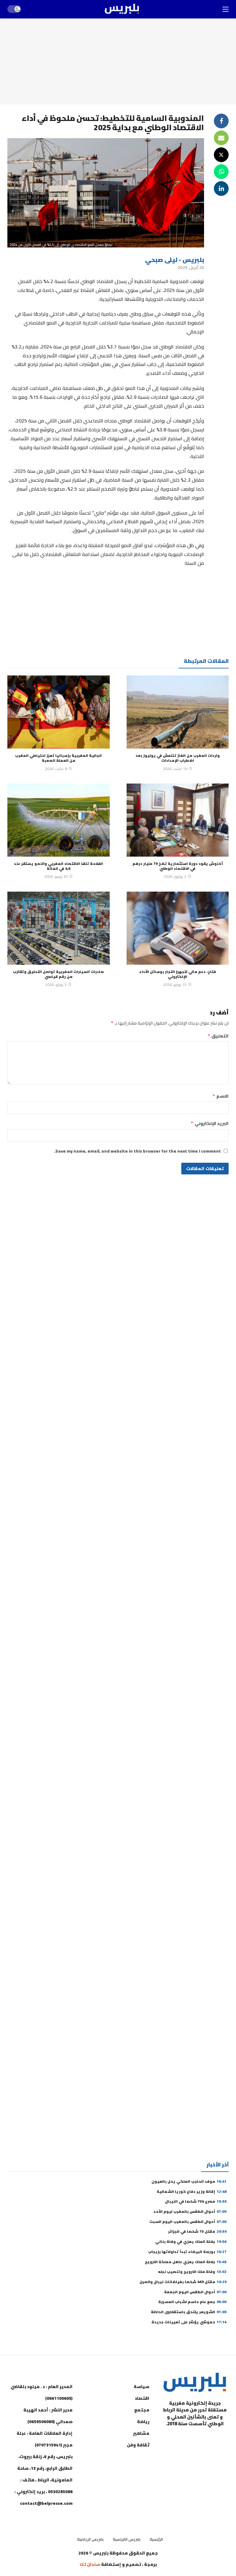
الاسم (220, 1096)
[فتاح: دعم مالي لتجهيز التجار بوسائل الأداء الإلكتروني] (178, 928)
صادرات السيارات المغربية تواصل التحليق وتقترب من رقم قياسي (58, 974)
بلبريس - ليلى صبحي (175, 260)
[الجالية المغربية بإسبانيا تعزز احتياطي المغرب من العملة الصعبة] (59, 712)
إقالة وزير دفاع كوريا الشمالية (192, 2191)
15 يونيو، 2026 (175, 984)
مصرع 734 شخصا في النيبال (196, 2201)
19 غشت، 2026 (175, 769)
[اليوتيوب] (207, 2439)
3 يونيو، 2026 (56, 984)
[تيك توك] (176, 2439)
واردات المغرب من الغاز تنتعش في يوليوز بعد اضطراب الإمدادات (178, 758)
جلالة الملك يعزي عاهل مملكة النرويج (186, 2262)
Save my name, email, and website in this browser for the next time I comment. (138, 1151)
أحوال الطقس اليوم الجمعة (195, 2292)
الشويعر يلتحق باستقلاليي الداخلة (189, 2312)
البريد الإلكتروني (210, 1123)
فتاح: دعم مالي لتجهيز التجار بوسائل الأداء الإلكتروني (178, 974)
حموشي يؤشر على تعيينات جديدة (189, 2322)
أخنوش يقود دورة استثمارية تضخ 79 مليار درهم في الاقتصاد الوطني (178, 866)
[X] (222, 2454)
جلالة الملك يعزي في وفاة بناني (191, 2241)
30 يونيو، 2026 (56, 876)
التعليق (218, 1036)
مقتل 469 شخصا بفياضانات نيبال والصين (183, 2282)
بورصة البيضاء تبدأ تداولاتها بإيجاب (187, 2252)
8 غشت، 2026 (56, 769)
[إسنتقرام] (192, 2439)
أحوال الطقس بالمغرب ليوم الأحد (190, 2211)
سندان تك (90, 2564)
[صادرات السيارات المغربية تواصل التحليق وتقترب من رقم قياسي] (59, 928)
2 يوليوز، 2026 (175, 876)
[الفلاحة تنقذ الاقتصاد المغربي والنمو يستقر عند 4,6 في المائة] (59, 820)
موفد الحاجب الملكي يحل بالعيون (189, 2181)
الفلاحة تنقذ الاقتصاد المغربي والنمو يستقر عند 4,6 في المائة (58, 866)
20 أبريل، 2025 (191, 267)
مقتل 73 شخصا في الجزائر (197, 2231)
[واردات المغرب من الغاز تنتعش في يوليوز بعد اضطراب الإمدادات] (178, 712)
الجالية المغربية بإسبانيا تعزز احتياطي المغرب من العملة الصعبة (58, 758)
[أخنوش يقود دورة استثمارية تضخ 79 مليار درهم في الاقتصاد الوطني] (178, 820)
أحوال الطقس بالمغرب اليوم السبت (188, 2222)
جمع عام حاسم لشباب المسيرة (192, 2302)
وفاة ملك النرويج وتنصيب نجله (192, 2272)
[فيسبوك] (222, 2439)
